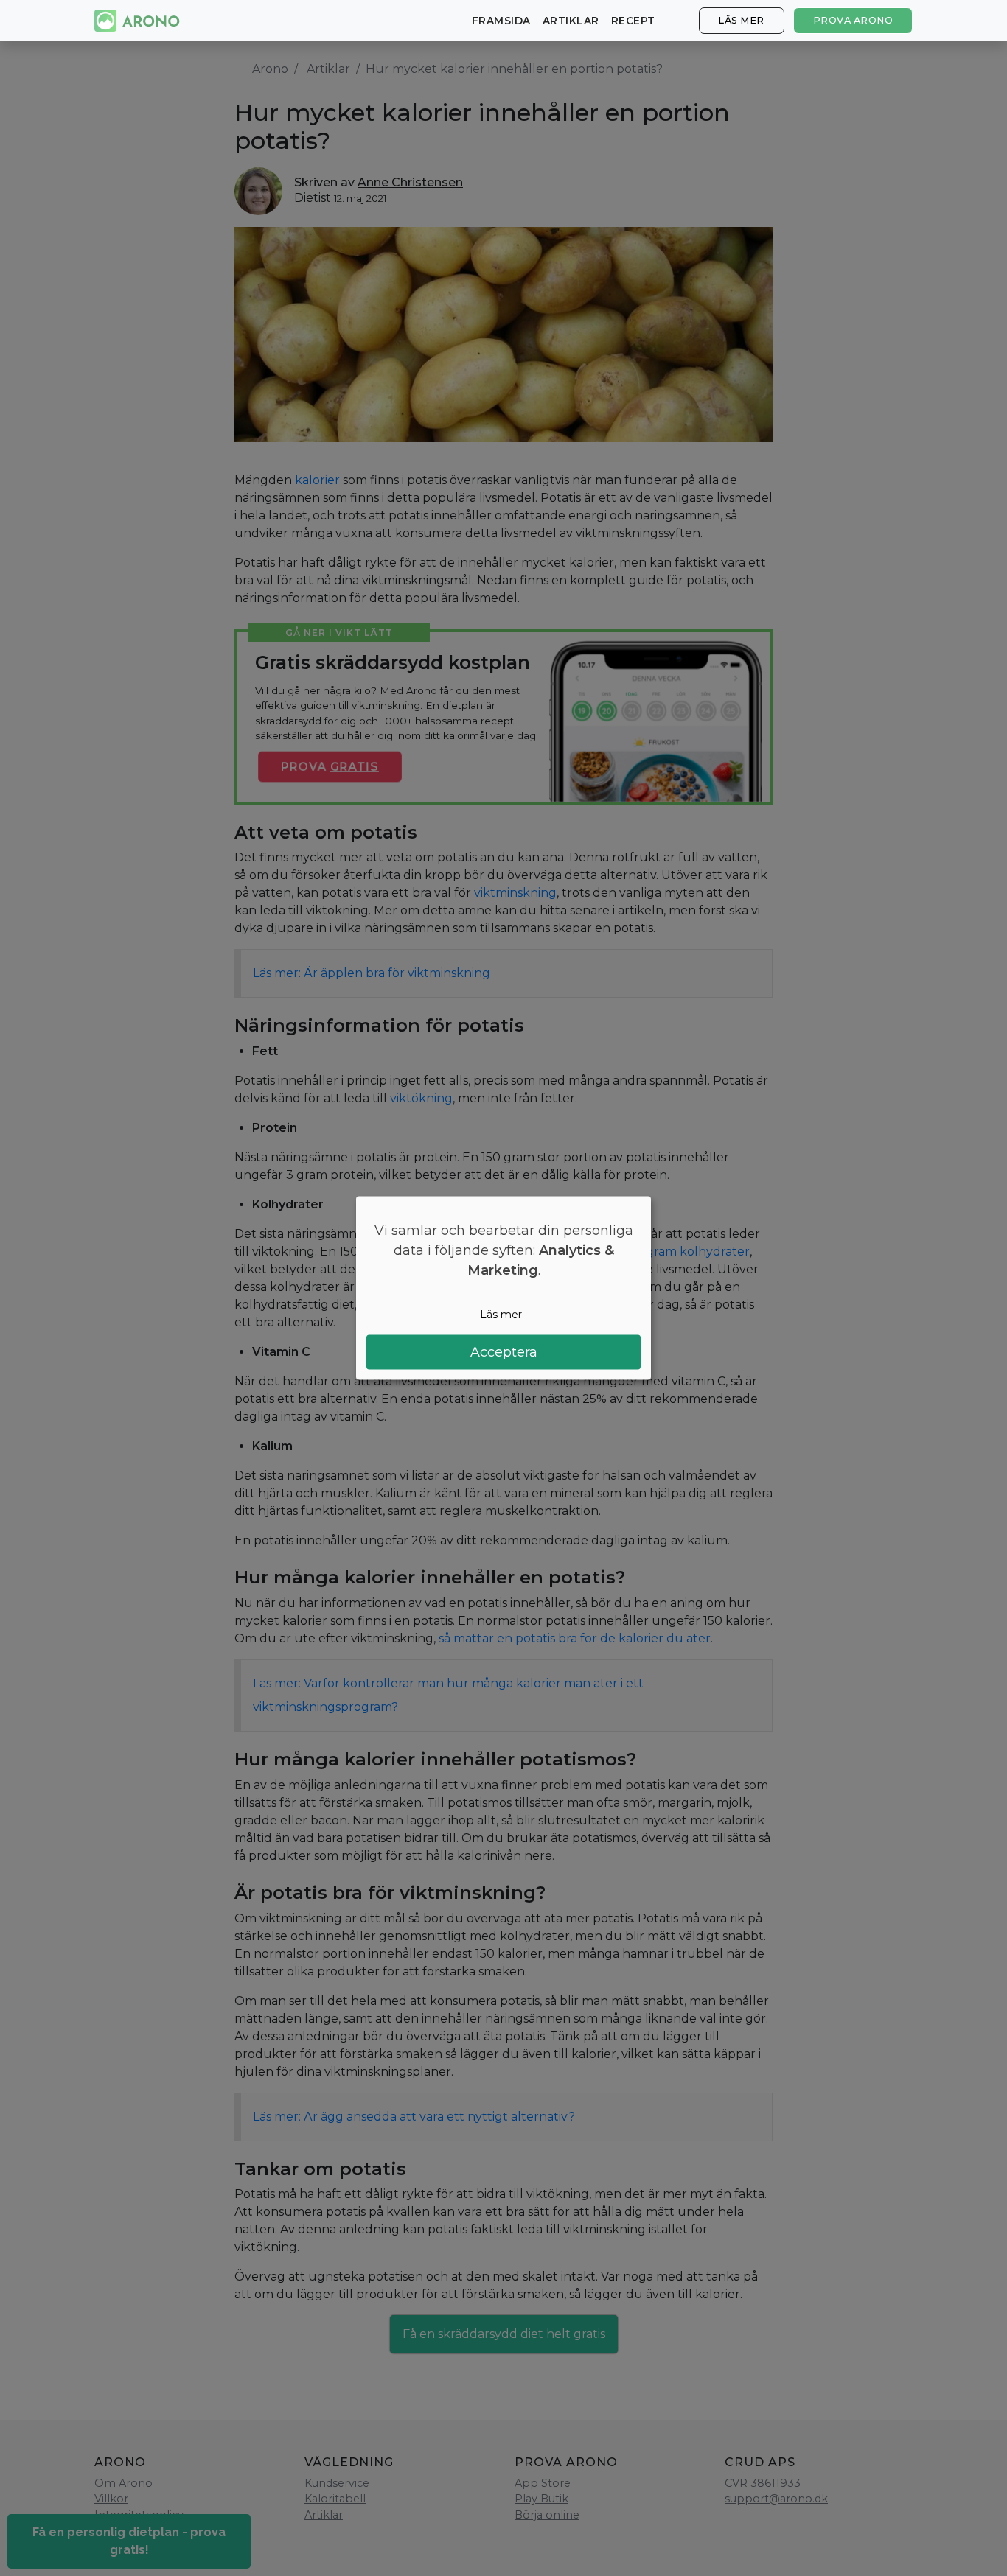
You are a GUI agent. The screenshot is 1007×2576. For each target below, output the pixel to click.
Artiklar (571, 21)
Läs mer (741, 20)
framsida (501, 21)
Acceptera (504, 1351)
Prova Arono (853, 20)
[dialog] (503, 1288)
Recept (633, 21)
